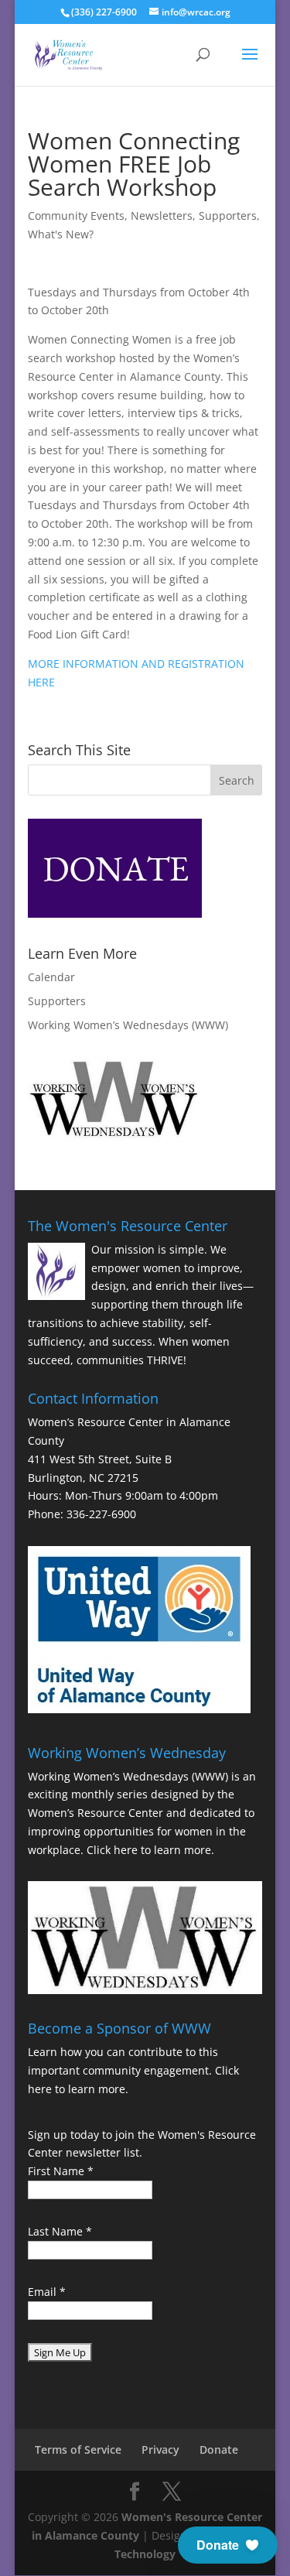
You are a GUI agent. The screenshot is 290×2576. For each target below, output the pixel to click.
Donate (219, 2449)
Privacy (160, 2449)
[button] (228, 2545)
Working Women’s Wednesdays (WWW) (128, 1025)
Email (47, 2292)
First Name (61, 2171)
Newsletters (162, 216)
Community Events (76, 216)
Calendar (51, 977)
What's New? (61, 234)
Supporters (228, 216)
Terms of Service (78, 2449)
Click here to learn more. (150, 1850)
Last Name (60, 2231)
